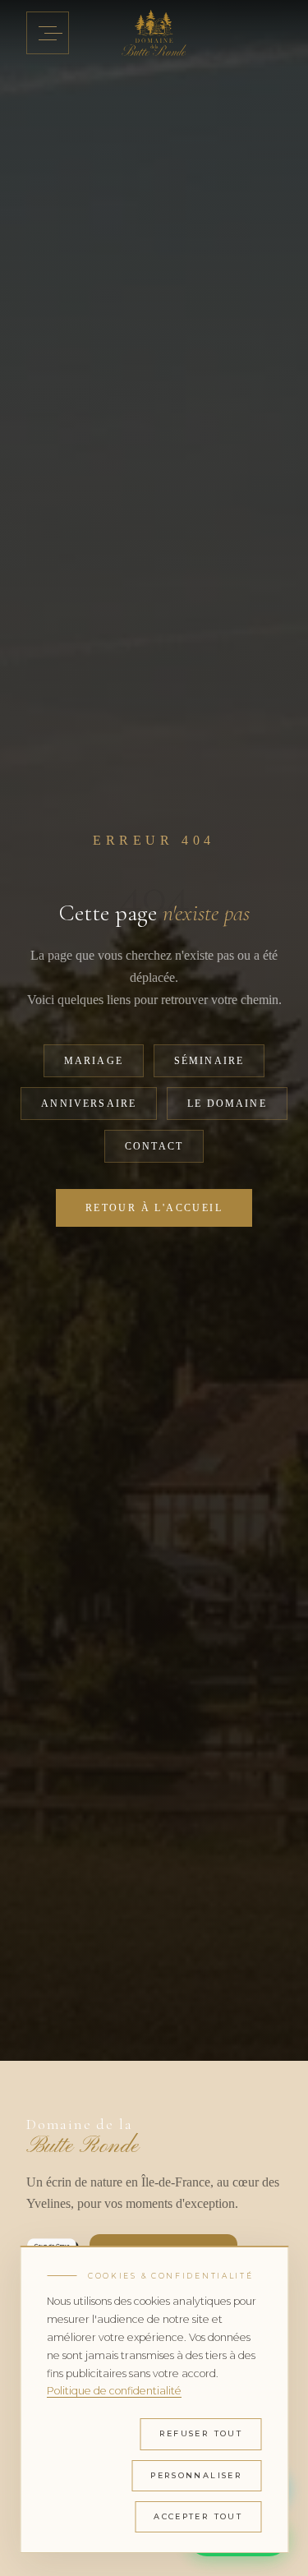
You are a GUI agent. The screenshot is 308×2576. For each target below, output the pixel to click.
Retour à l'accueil (154, 1208)
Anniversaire (89, 1104)
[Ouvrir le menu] (48, 33)
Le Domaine (227, 1104)
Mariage (94, 1061)
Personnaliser (196, 2475)
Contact (154, 1146)
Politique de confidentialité (114, 2391)
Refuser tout (201, 2433)
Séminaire (209, 1061)
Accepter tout (198, 2516)
